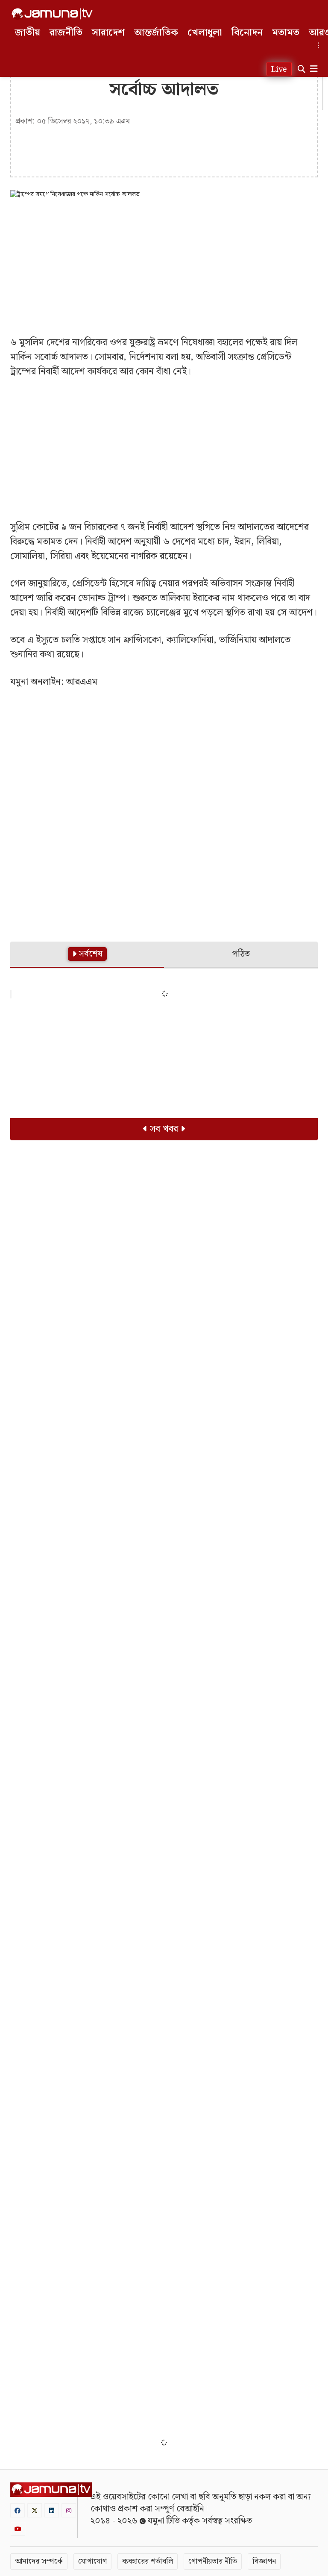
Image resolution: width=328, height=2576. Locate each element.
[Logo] (52, 14)
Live (279, 69)
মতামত (286, 33)
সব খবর (164, 1129)
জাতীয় (28, 33)
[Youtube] (18, 2529)
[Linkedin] (52, 2510)
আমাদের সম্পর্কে (39, 2561)
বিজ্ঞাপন (264, 2561)
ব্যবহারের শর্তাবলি (148, 2561)
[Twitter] (35, 2510)
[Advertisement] (164, 267)
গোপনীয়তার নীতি (213, 2561)
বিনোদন (247, 33)
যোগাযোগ (92, 2561)
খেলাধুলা (205, 33)
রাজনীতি (66, 33)
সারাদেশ (108, 33)
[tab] (87, 955)
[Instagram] (69, 2510)
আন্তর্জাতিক (156, 33)
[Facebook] (18, 2510)
